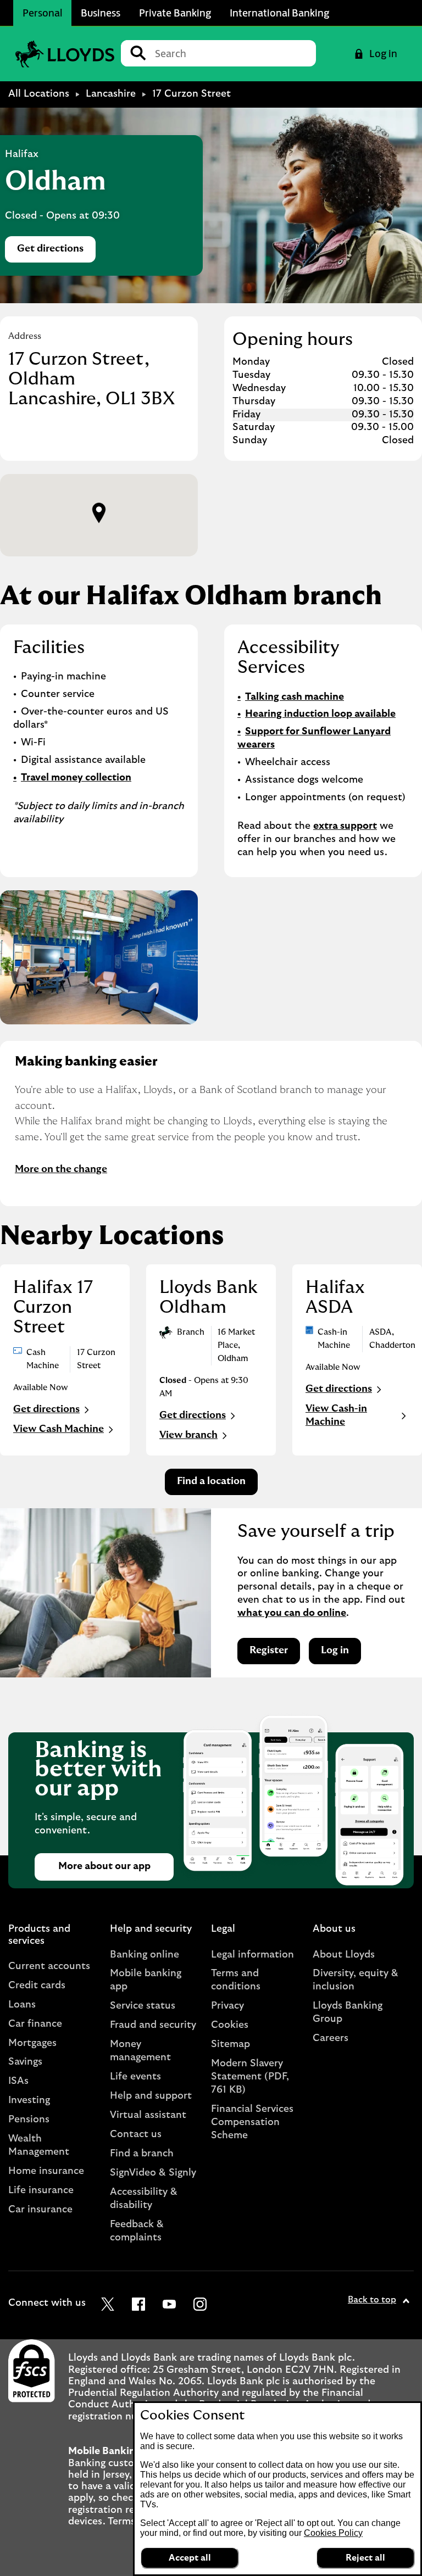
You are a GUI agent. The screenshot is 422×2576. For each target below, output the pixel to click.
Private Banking (175, 13)
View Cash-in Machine (336, 1415)
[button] (99, 513)
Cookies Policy (333, 2533)
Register (269, 1651)
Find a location (211, 1481)
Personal (42, 13)
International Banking (279, 13)
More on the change (61, 1169)
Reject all (365, 2558)
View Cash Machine (59, 1429)
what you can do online (292, 1613)
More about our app (104, 1866)
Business (101, 13)
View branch (188, 1435)
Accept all (190, 2558)
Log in (335, 1651)
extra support (345, 826)
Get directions (56, 252)
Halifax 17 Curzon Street (53, 1307)
